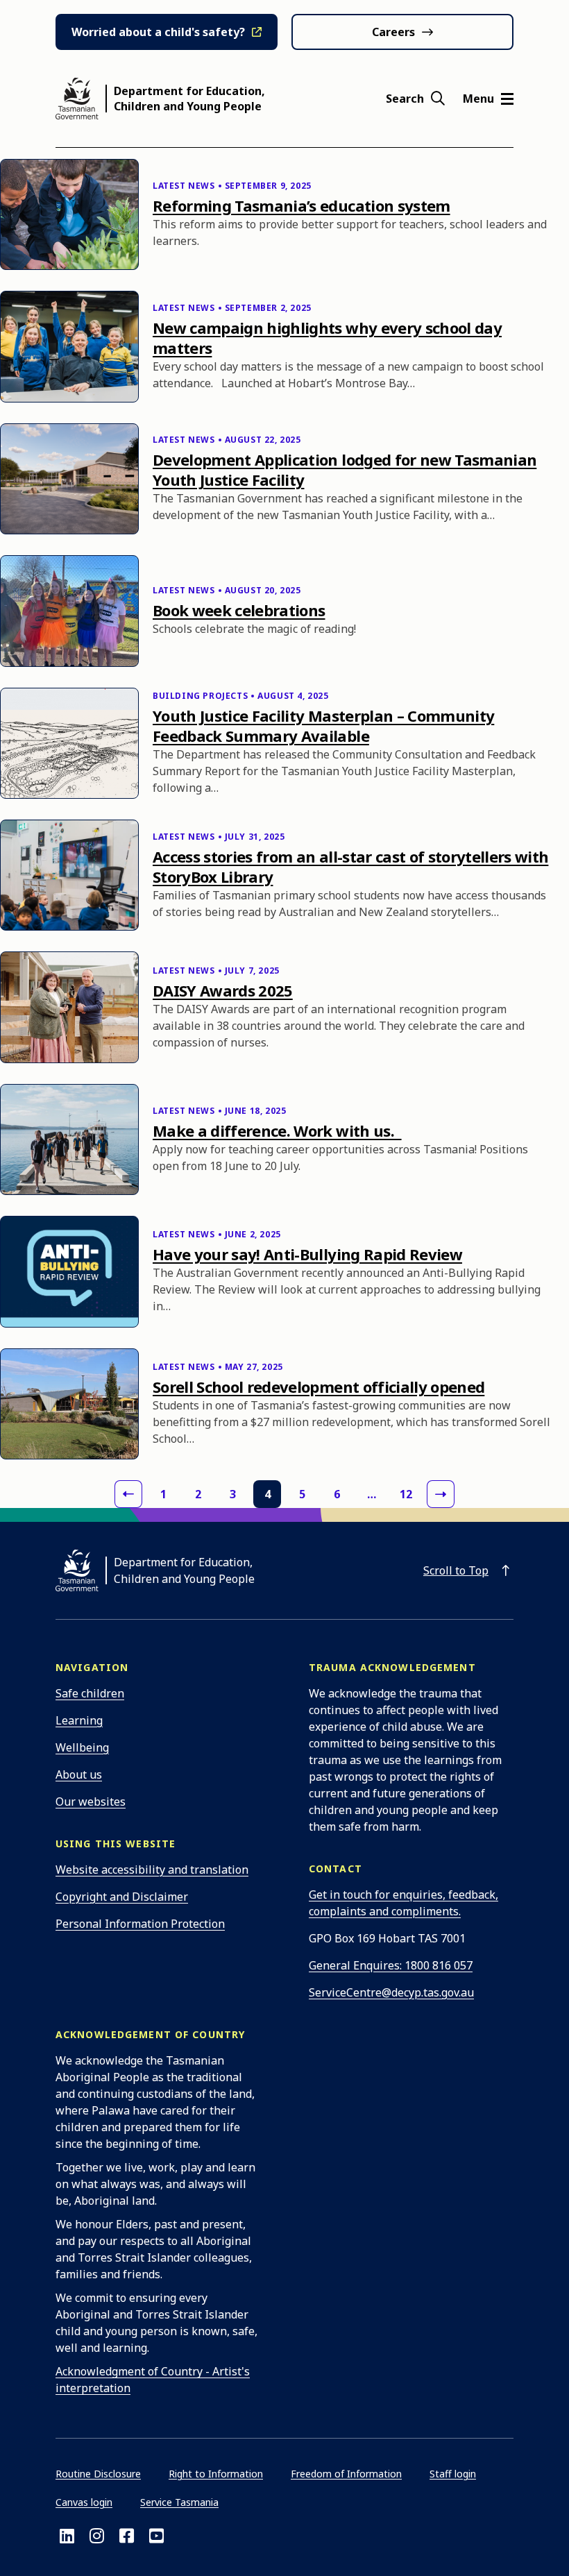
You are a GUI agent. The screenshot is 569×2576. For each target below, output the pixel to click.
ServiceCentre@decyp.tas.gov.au (391, 1992)
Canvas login (84, 2502)
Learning (79, 1720)
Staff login (453, 2474)
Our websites (91, 1802)
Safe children (90, 1693)
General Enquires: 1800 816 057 (391, 1965)
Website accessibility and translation (152, 1870)
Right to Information (216, 2474)
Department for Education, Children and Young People (189, 99)
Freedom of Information (346, 2474)
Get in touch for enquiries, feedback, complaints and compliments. (404, 1903)
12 (406, 1494)
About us (79, 1774)
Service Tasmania (179, 2502)
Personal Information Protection (140, 1924)
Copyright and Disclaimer (122, 1897)
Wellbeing (82, 1747)
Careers (393, 32)
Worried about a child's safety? (158, 32)
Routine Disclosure (98, 2474)
